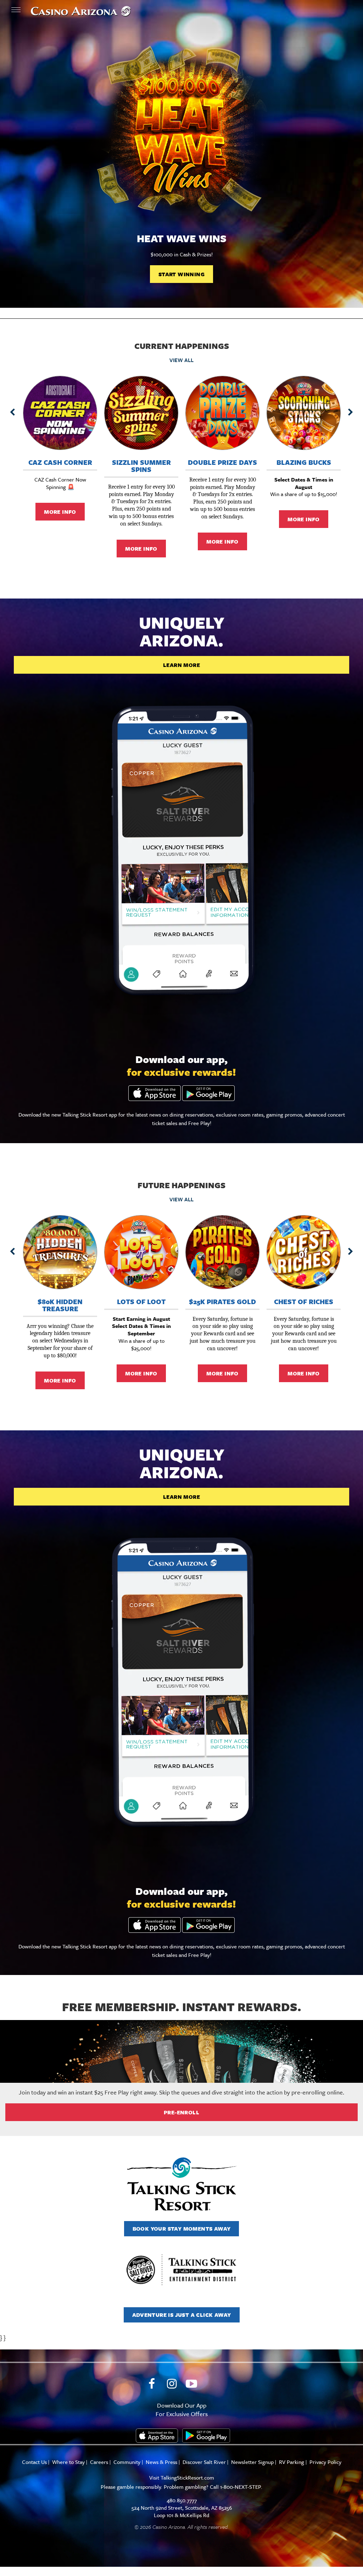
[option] (181, 163)
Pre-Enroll (181, 2112)
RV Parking (292, 2462)
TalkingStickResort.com (187, 2477)
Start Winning (181, 274)
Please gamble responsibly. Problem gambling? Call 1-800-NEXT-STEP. (181, 2487)
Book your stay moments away (182, 2229)
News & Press (161, 2462)
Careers (99, 2462)
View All (181, 360)
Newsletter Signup (252, 2462)
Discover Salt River (204, 2462)
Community (127, 2462)
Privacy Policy (325, 2462)
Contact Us (34, 2462)
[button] (12, 412)
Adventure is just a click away (182, 2315)
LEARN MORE (181, 665)
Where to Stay (68, 2462)
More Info (60, 512)
